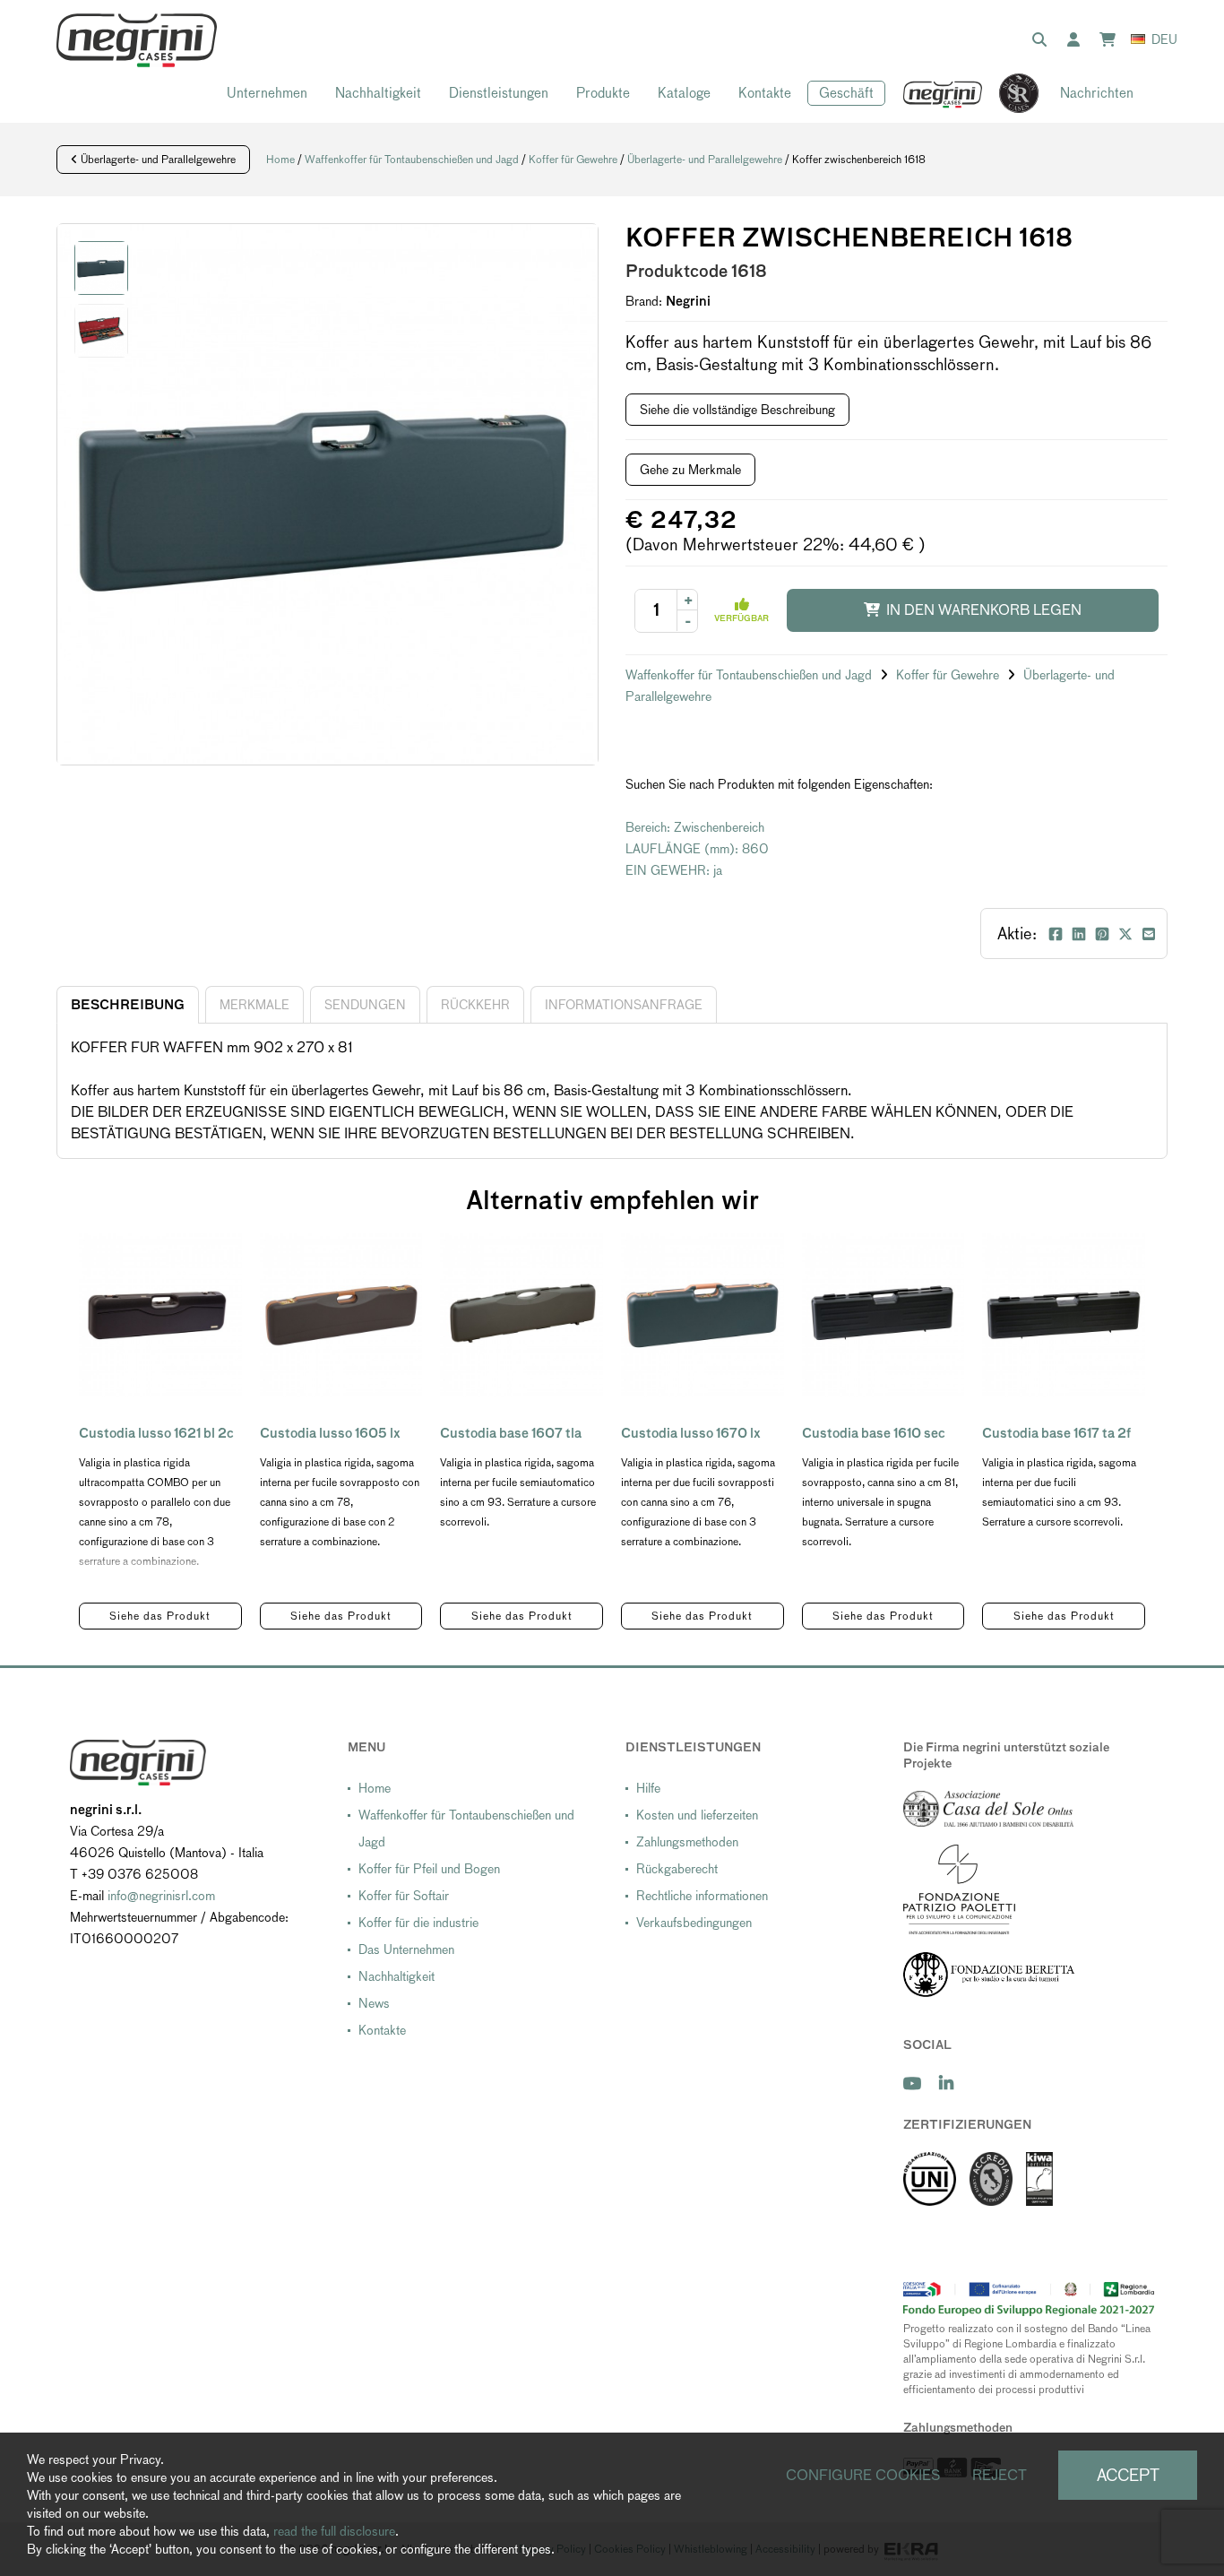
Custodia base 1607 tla (511, 1433)
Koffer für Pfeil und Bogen (429, 1869)
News (374, 2003)
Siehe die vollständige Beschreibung (737, 410)
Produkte (603, 93)
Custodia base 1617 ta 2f (1056, 1433)
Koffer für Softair (404, 1896)
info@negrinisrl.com (161, 1896)
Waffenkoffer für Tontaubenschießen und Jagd (412, 160)
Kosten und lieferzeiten (697, 1815)
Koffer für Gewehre (573, 160)
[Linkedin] (1079, 934)
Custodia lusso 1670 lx (691, 1433)
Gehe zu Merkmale (690, 470)
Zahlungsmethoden (687, 1842)
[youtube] (912, 2083)
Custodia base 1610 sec (874, 1433)
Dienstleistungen (499, 93)
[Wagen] (1111, 40)
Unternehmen (267, 93)
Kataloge (684, 93)
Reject (1000, 2475)
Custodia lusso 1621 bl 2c (156, 1433)
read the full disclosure (334, 2531)
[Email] (1149, 934)
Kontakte (765, 93)
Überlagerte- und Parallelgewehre (157, 160)
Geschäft (846, 93)
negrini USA (943, 94)
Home (280, 160)
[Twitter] (1125, 934)
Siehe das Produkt (160, 1616)
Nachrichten (1097, 93)
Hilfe (648, 1788)
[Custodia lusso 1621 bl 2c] (160, 1315)
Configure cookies (863, 2475)
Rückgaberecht (677, 1869)
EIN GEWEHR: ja (674, 870)
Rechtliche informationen (702, 1896)
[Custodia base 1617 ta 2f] (1064, 1315)
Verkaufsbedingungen (694, 1923)
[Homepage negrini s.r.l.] (137, 40)
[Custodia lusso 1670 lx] (703, 1315)
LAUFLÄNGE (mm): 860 (697, 849)
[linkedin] (946, 2083)
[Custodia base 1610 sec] (884, 1315)
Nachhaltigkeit (378, 93)
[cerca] (1043, 40)
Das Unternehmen (406, 1949)
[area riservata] (1077, 40)
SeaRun (1010, 94)
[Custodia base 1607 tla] (521, 1315)
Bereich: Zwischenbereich (695, 827)
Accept (1128, 2475)
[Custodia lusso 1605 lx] (341, 1315)
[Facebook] (1056, 934)
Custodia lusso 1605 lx (330, 1433)
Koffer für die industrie (418, 1923)
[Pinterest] (1102, 934)
